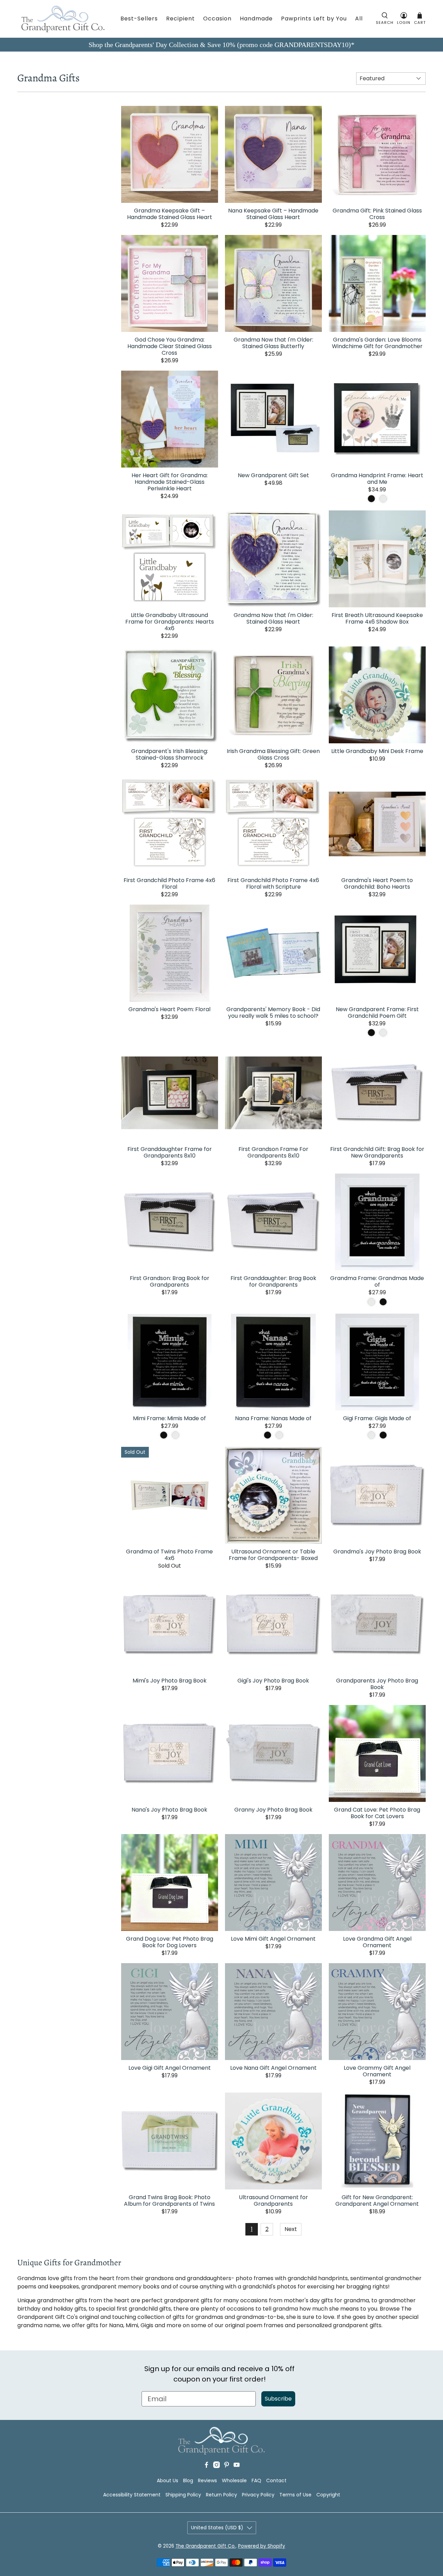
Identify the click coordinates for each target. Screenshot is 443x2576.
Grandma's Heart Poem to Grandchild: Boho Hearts (377, 883)
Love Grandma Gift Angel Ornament (377, 1942)
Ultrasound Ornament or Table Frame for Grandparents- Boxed (273, 1554)
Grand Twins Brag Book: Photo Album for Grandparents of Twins (169, 2200)
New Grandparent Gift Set (273, 475)
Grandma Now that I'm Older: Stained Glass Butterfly (273, 343)
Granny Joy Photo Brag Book (273, 1809)
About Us (168, 2480)
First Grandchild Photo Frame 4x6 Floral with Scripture (273, 883)
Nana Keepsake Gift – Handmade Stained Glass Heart (273, 214)
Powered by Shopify (262, 2546)
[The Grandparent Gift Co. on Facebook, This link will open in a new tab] (206, 2466)
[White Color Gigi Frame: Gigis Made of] (371, 1435)
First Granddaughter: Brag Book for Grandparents (273, 1281)
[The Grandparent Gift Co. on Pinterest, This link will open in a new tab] (227, 2466)
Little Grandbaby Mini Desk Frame (377, 751)
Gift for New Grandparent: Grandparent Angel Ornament (377, 2200)
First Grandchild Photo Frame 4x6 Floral (169, 883)
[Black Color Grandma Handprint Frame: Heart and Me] (371, 499)
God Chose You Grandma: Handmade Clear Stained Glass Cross (170, 346)
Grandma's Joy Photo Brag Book (377, 1551)
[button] (385, 19)
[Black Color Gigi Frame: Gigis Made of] (383, 1435)
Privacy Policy (258, 2495)
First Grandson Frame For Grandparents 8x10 (273, 1152)
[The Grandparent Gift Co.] (63, 19)
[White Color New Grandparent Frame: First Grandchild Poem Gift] (383, 1033)
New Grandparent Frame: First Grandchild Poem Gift (377, 1012)
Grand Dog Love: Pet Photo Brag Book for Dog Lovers (170, 1942)
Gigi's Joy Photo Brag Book (273, 1680)
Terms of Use (295, 2495)
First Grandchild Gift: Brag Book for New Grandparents (377, 1152)
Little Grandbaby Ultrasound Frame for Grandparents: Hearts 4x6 (170, 621)
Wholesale (234, 2480)
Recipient (180, 19)
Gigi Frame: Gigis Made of (377, 1418)
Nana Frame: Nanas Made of (273, 1418)
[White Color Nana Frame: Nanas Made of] (279, 1435)
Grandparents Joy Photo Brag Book (377, 1684)
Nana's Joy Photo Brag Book (169, 1809)
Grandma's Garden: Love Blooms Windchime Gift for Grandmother (377, 343)
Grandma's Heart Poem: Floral (169, 1009)
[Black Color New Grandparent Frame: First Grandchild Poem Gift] (371, 1033)
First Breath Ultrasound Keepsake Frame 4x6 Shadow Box (377, 618)
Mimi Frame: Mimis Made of (169, 1418)
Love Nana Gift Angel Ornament (273, 2067)
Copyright (328, 2495)
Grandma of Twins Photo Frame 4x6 (169, 1554)
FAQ (256, 2480)
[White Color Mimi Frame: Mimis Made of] (175, 1435)
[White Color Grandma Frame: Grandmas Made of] (371, 1302)
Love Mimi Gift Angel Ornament (273, 1938)
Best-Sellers (139, 19)
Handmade (256, 19)
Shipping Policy (183, 2495)
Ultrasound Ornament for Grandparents (273, 2200)
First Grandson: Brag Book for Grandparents (170, 1281)
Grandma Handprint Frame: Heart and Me (377, 478)
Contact (276, 2480)
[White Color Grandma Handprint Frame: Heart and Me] (383, 499)
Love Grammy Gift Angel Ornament (377, 2071)
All (359, 19)
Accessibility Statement (132, 2495)
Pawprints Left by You (314, 19)
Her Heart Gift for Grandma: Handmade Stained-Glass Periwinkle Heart (170, 482)
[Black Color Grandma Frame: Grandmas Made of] (383, 1302)
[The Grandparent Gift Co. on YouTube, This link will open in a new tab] (237, 2466)
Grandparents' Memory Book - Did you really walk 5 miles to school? (273, 1012)
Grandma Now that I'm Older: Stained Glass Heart (273, 618)
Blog (188, 2480)
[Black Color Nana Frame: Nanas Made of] (268, 1435)
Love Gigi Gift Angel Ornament (170, 2067)
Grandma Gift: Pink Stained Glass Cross (377, 214)
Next (291, 2229)
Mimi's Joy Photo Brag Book (170, 1680)
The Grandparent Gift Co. (206, 2546)
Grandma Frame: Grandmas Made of (377, 1281)
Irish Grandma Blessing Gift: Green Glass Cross (273, 754)
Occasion (217, 19)
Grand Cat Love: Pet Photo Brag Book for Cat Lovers (377, 1813)
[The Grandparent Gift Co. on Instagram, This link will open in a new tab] (216, 2466)
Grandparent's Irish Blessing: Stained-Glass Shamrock (170, 754)
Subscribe (278, 2399)
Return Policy (221, 2495)
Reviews (207, 2480)
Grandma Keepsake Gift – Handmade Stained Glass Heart (170, 214)
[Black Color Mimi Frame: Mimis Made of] (164, 1435)
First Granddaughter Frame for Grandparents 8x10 (170, 1152)
